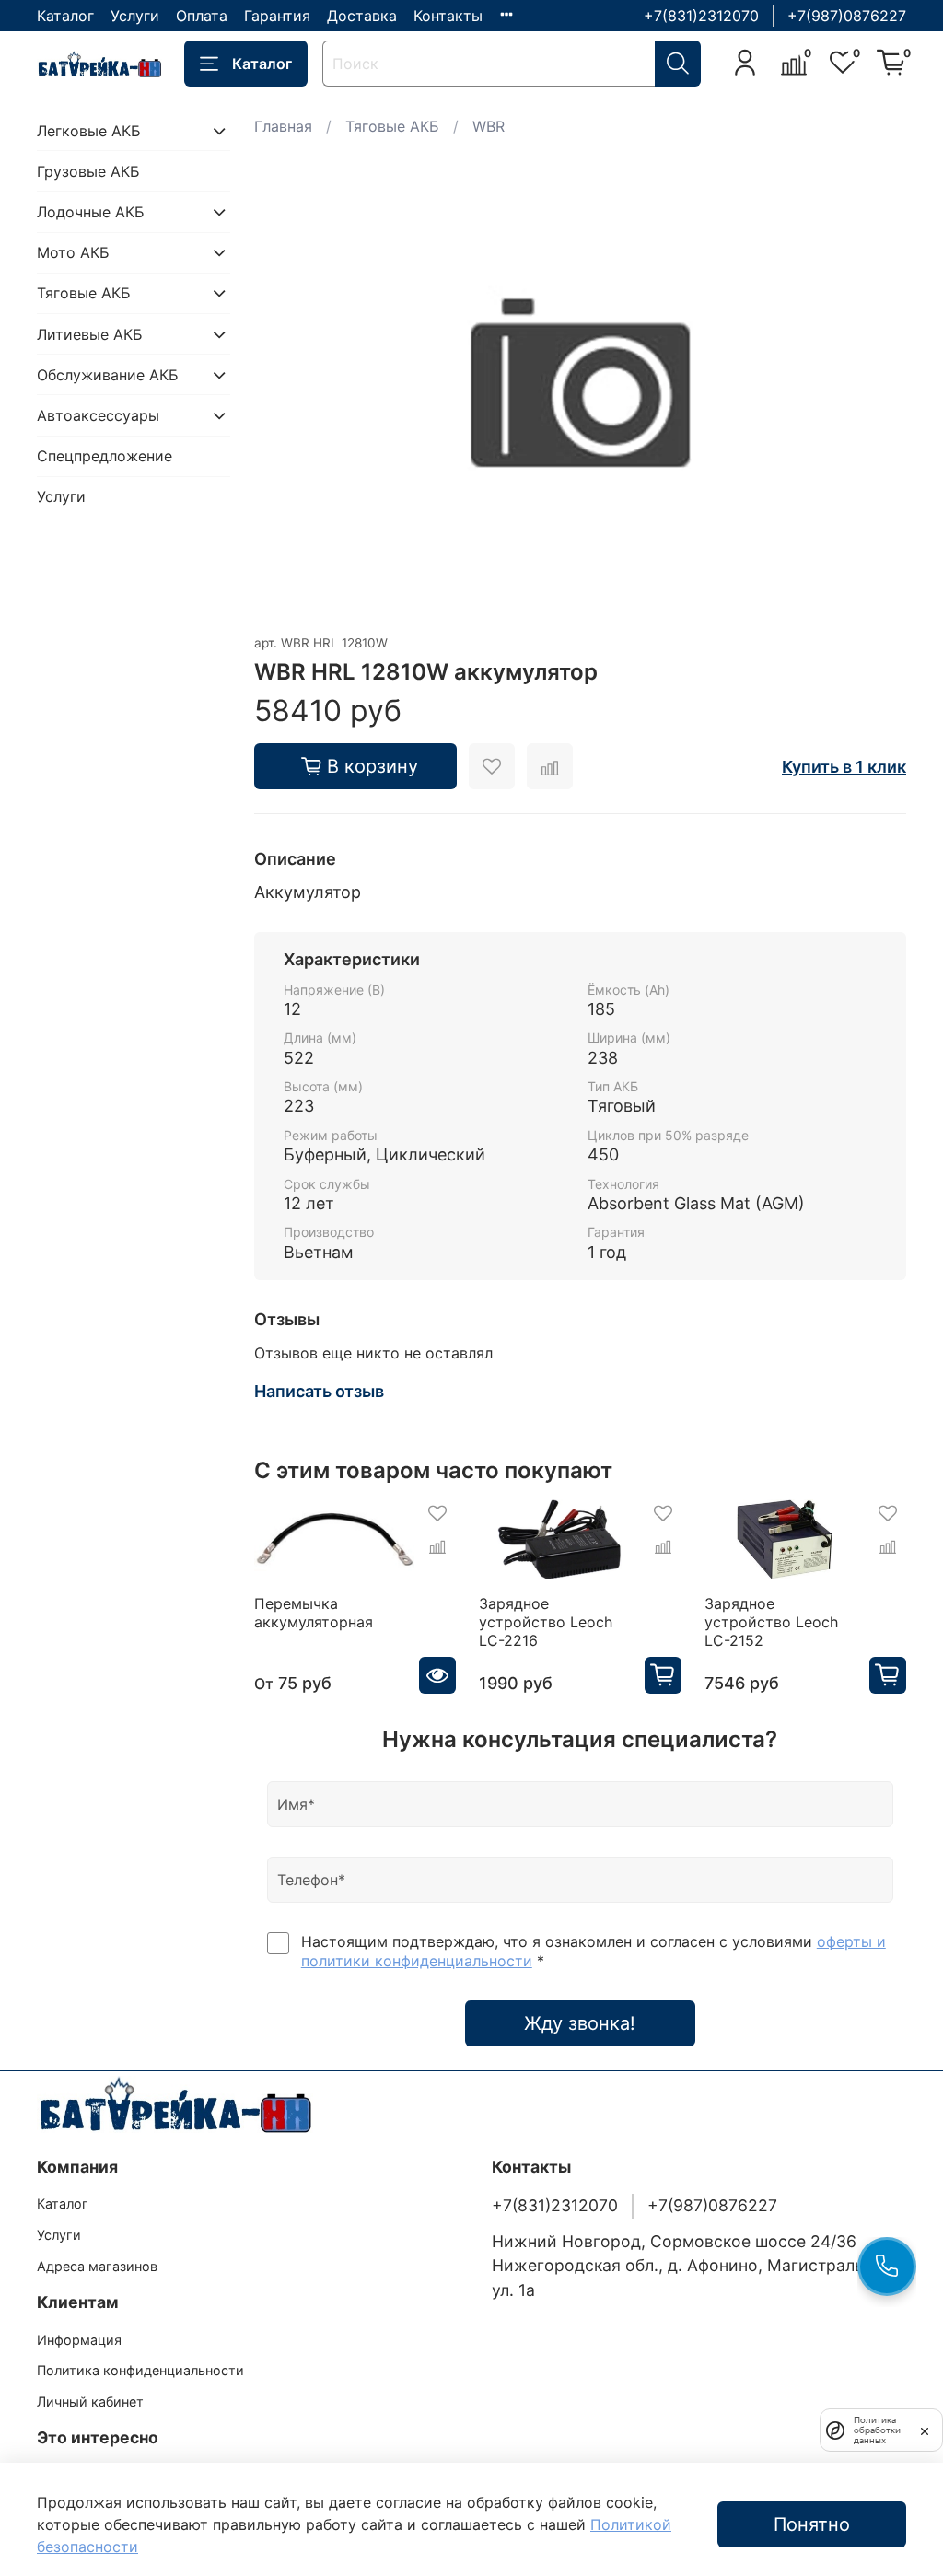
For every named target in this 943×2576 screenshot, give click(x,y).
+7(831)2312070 (701, 16)
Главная (283, 126)
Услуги (135, 16)
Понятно (812, 2524)
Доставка (362, 16)
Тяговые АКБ (392, 126)
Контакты (448, 16)
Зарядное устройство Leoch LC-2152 (771, 1622)
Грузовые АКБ (88, 171)
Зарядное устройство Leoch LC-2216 (546, 1622)
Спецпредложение (105, 456)
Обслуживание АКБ (108, 375)
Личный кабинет (90, 2401)
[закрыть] (925, 2430)
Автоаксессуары (98, 415)
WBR (489, 126)
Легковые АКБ (89, 131)
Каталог (65, 16)
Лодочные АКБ (91, 212)
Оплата (202, 16)
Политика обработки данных (877, 2430)
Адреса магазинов (97, 2266)
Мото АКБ (73, 252)
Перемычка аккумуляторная (314, 1613)
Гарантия (277, 16)
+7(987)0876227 (847, 16)
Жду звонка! (580, 2023)
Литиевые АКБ (90, 334)
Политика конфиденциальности (140, 2370)
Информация (79, 2340)
